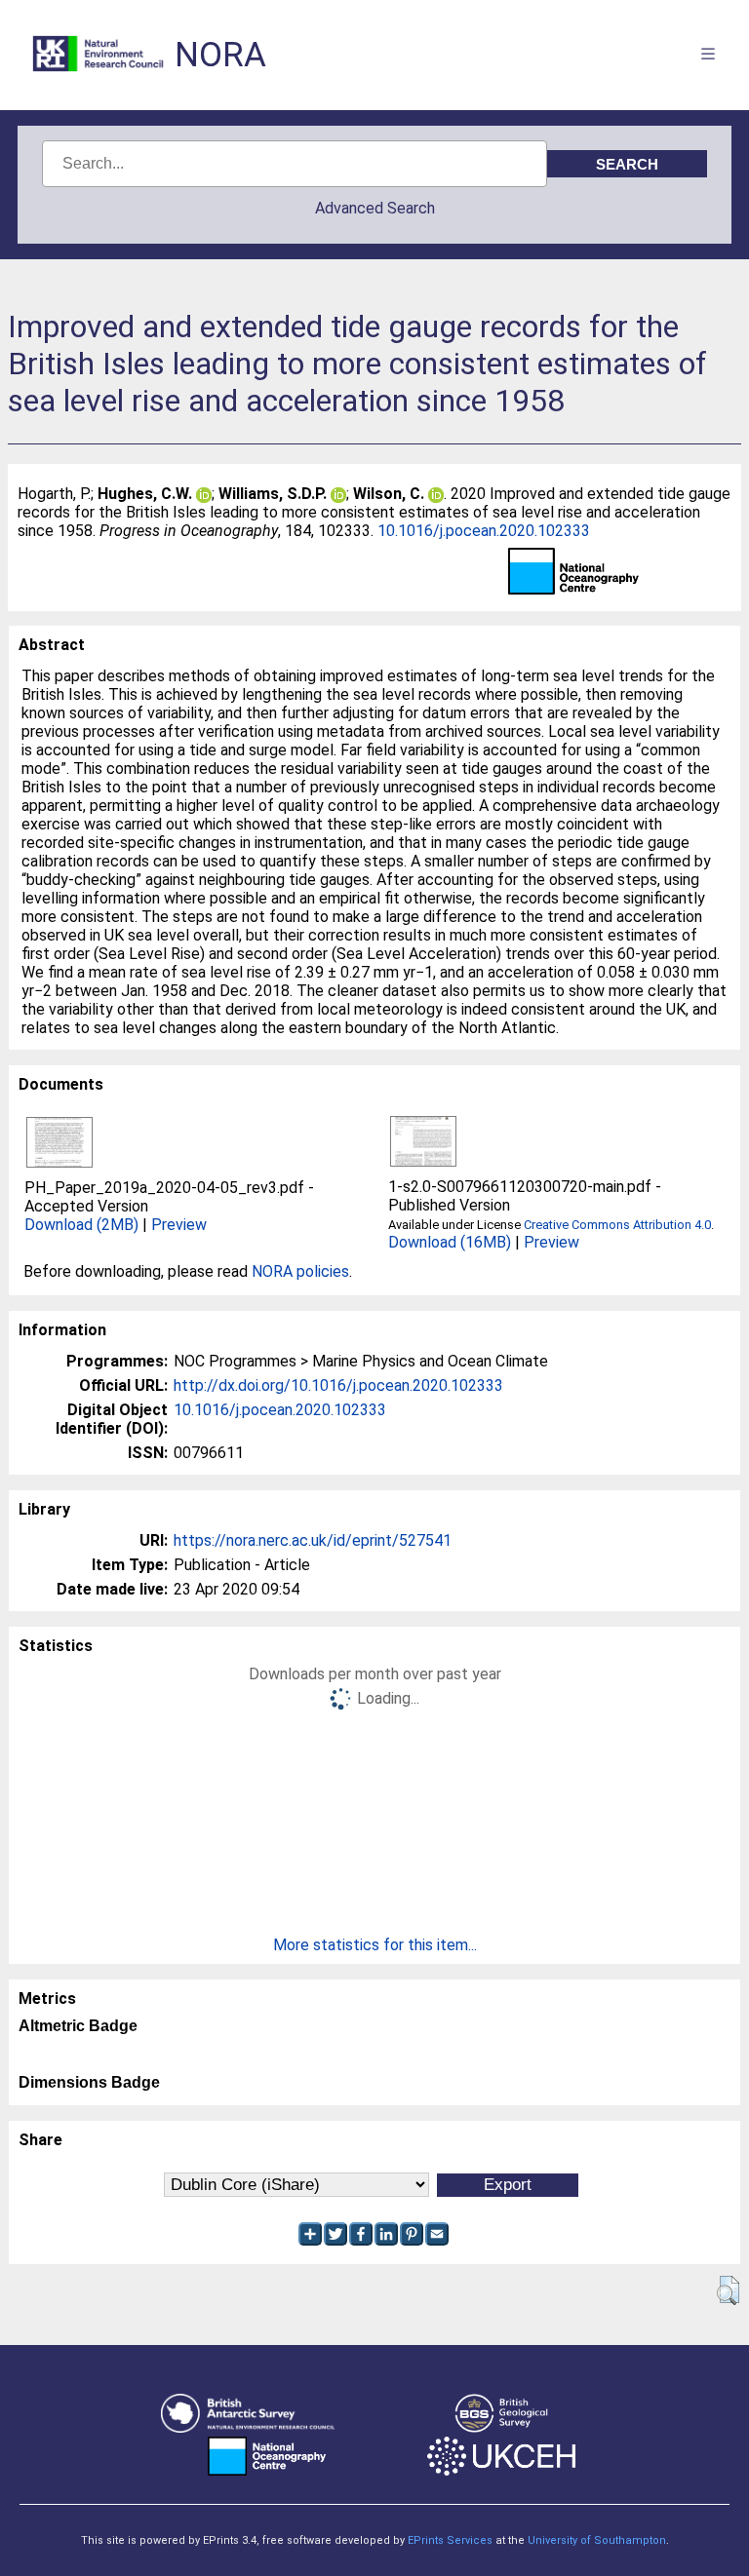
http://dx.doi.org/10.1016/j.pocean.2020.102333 (338, 1385)
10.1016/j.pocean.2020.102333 (484, 531)
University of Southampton (597, 2540)
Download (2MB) (81, 1225)
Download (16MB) (450, 1242)
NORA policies (300, 1271)
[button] (728, 2290)
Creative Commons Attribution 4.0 (617, 1225)
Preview (179, 1225)
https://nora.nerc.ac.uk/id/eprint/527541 (313, 1540)
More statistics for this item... (375, 1945)
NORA (220, 55)
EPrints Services (450, 2540)
